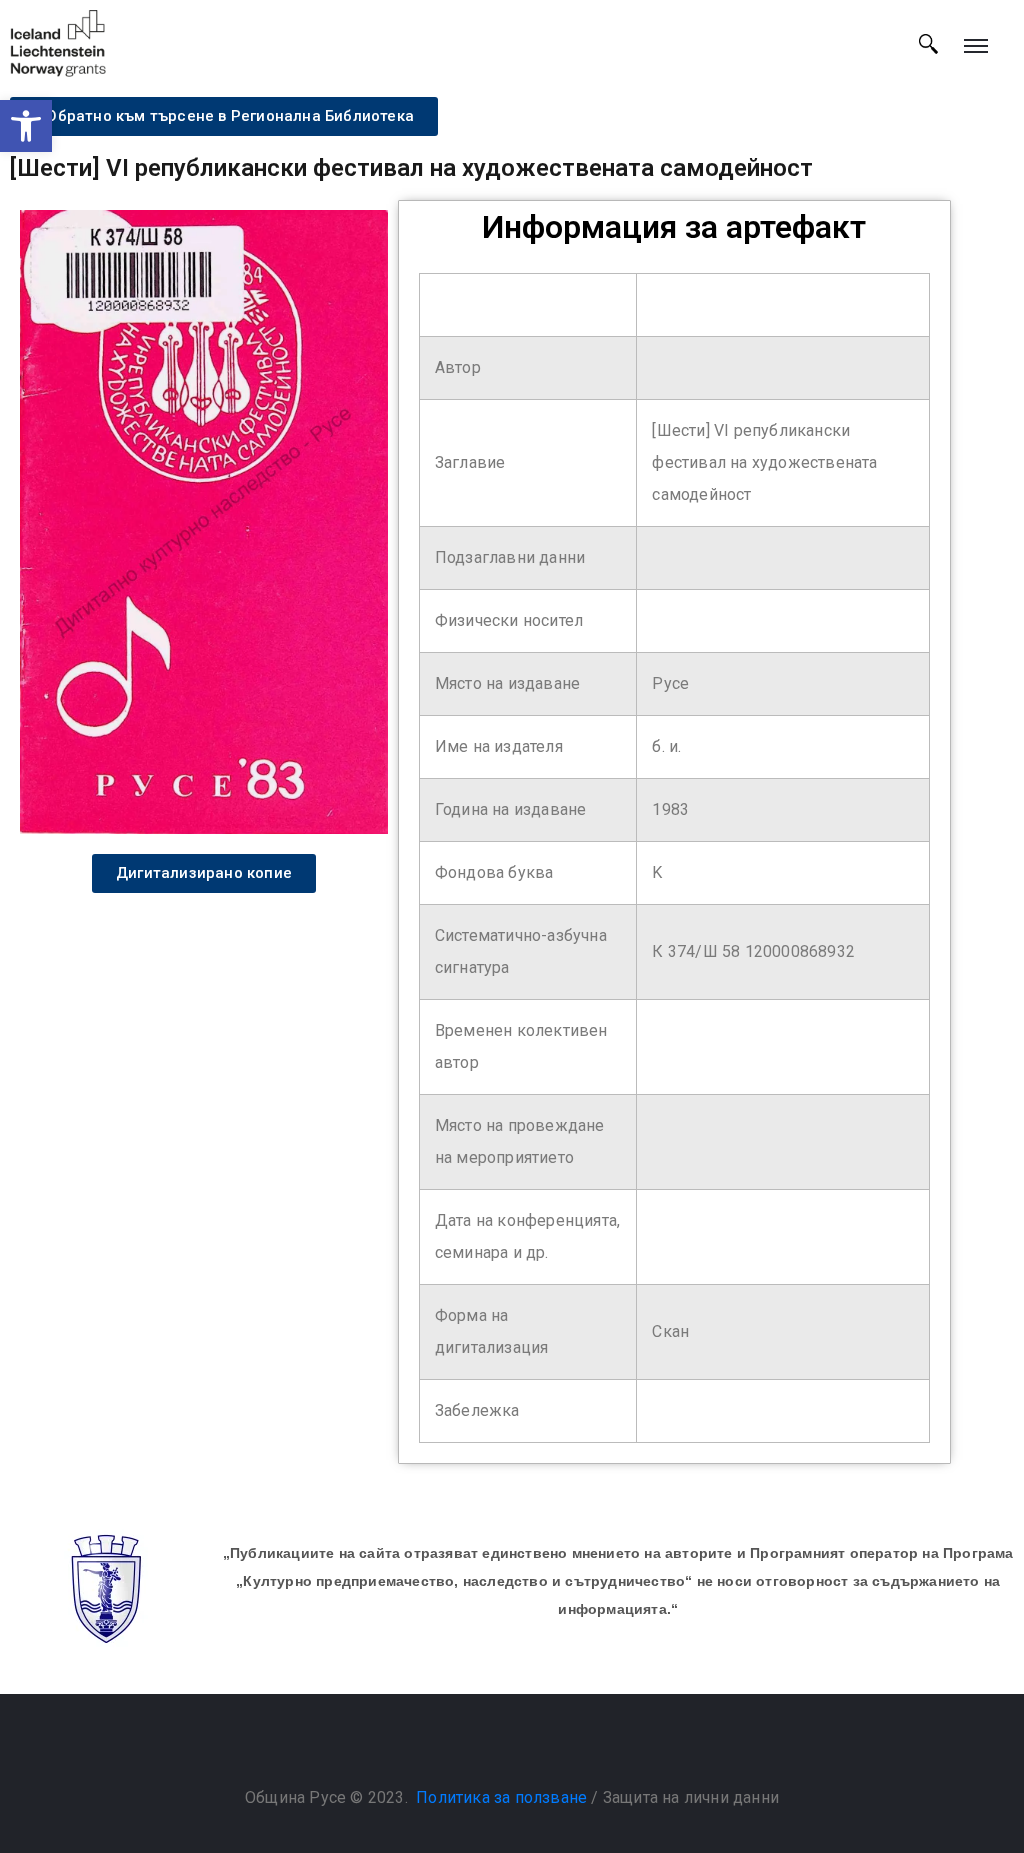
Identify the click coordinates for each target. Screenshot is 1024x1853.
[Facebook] (492, 1747)
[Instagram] (532, 1747)
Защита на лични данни (691, 1797)
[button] (26, 126)
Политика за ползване (501, 1797)
